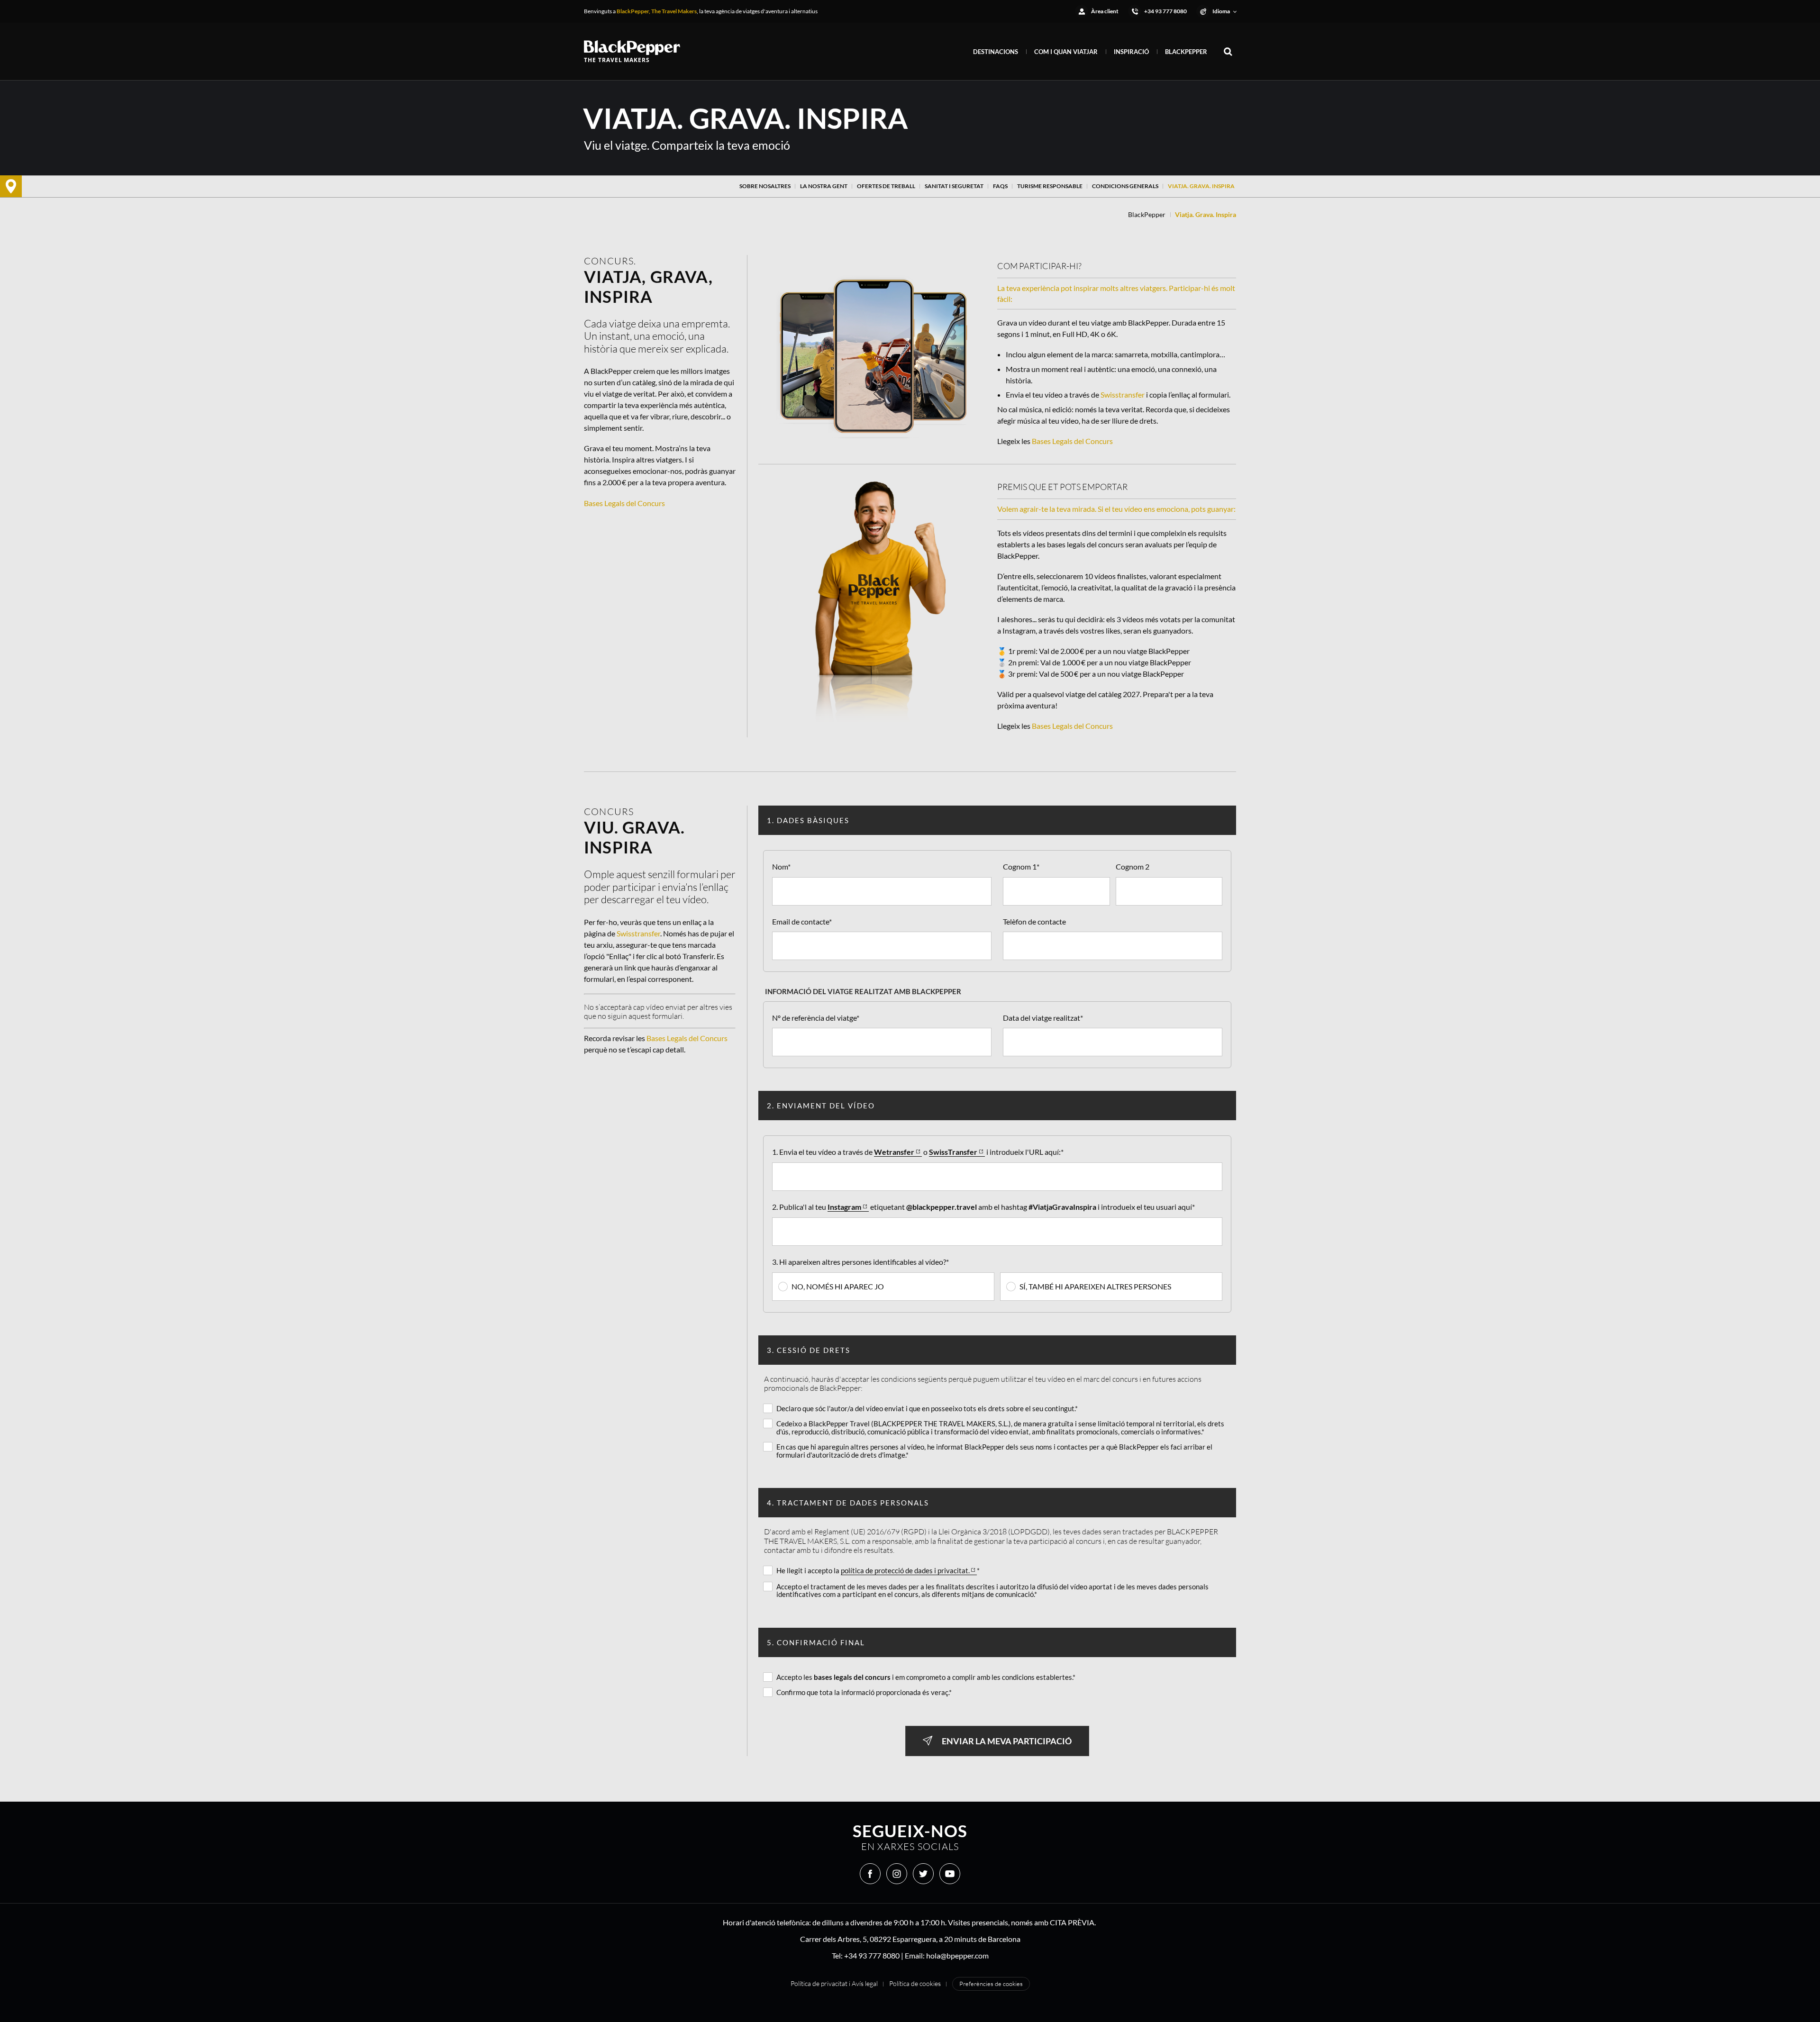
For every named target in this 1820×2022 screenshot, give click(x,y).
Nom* (781, 866)
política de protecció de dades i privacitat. (905, 1571)
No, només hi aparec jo (838, 1286)
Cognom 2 (1133, 866)
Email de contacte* (802, 921)
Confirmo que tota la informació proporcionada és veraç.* (864, 1692)
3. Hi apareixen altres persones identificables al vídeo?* (860, 1262)
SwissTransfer (953, 1152)
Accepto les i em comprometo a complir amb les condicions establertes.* (926, 1677)
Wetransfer (894, 1152)
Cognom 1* (1021, 866)
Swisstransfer (1123, 394)
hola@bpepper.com (957, 1955)
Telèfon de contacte (1034, 921)
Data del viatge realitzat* (1043, 1018)
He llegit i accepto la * (878, 1570)
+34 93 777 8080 (872, 1955)
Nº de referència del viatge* (816, 1018)
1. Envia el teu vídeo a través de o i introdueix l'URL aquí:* (918, 1152)
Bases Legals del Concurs (624, 503)
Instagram (844, 1207)
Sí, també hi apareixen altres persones (1095, 1286)
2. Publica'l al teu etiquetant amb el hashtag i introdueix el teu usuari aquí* (983, 1207)
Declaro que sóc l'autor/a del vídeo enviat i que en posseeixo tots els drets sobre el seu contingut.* (927, 1408)
